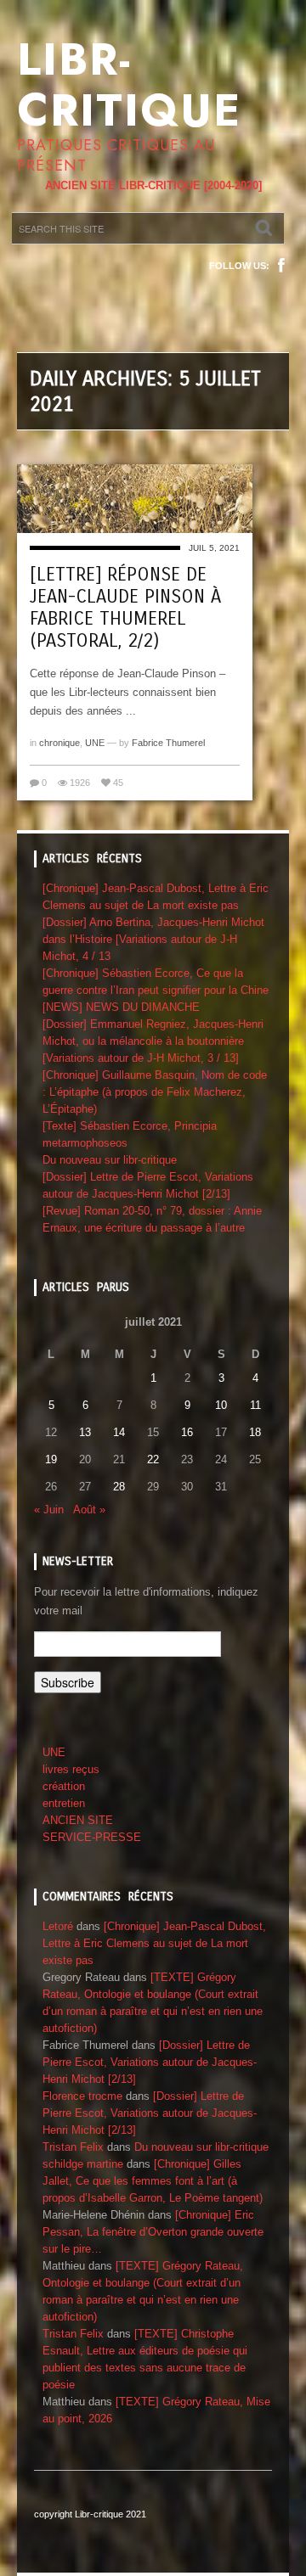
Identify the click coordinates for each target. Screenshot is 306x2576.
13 (85, 1432)
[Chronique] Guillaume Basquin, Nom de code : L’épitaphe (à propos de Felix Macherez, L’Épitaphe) (155, 1092)
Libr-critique (129, 85)
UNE (95, 743)
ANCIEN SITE (78, 1820)
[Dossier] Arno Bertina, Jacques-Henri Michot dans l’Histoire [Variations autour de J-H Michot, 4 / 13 (153, 939)
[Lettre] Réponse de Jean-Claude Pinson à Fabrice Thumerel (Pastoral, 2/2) (125, 608)
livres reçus (71, 1769)
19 (51, 1459)
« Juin (49, 1510)
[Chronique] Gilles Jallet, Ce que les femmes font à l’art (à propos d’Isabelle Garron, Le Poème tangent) (153, 2181)
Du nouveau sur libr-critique (110, 1160)
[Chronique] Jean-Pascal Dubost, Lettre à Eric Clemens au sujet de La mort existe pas (154, 1943)
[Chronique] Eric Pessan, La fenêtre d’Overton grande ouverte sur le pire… (153, 2232)
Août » (89, 1510)
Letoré (58, 1926)
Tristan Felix (73, 2147)
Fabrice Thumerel (168, 743)
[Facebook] (281, 266)
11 (255, 1405)
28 (119, 1487)
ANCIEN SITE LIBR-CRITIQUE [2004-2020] (153, 185)
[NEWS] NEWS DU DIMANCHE (121, 1007)
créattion (64, 1786)
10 (221, 1405)
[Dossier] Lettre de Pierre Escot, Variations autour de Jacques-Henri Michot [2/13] (150, 2062)
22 (153, 1459)
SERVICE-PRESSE (92, 1837)
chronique (59, 743)
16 (187, 1432)
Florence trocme (82, 2096)
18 (255, 1432)
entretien (64, 1803)
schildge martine (83, 2164)
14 (119, 1432)
